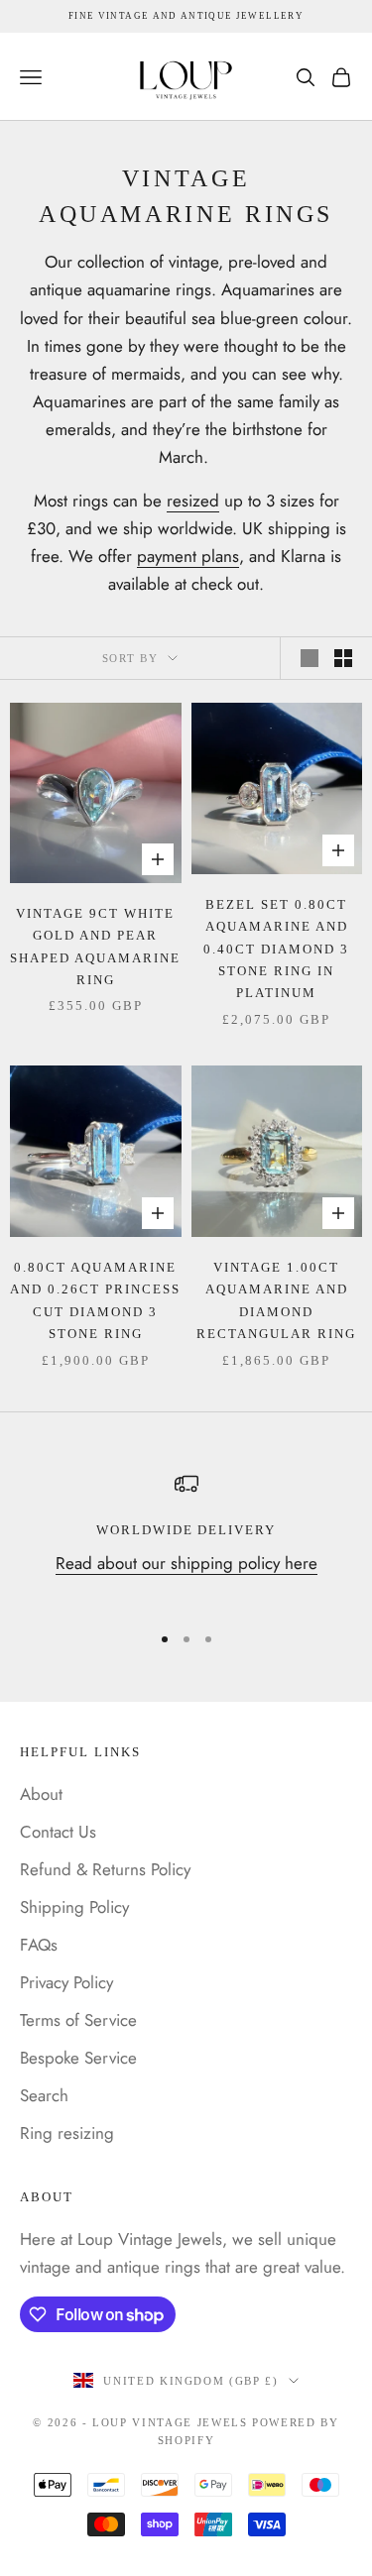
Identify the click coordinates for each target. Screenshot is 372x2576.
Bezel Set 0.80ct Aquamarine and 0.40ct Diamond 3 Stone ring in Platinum (276, 949)
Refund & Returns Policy (105, 1869)
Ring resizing (67, 2133)
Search (44, 2095)
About (41, 1794)
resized (193, 501)
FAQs (39, 1945)
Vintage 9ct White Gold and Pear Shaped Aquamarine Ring (95, 947)
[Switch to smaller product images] (343, 658)
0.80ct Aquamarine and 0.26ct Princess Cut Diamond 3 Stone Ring (95, 1300)
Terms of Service (78, 2020)
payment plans (188, 556)
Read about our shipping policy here (186, 1563)
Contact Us (58, 1832)
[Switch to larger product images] (310, 658)
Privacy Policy (66, 1982)
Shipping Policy (74, 1907)
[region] (186, 1539)
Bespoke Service (78, 2058)
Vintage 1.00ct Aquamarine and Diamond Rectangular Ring (276, 1300)
